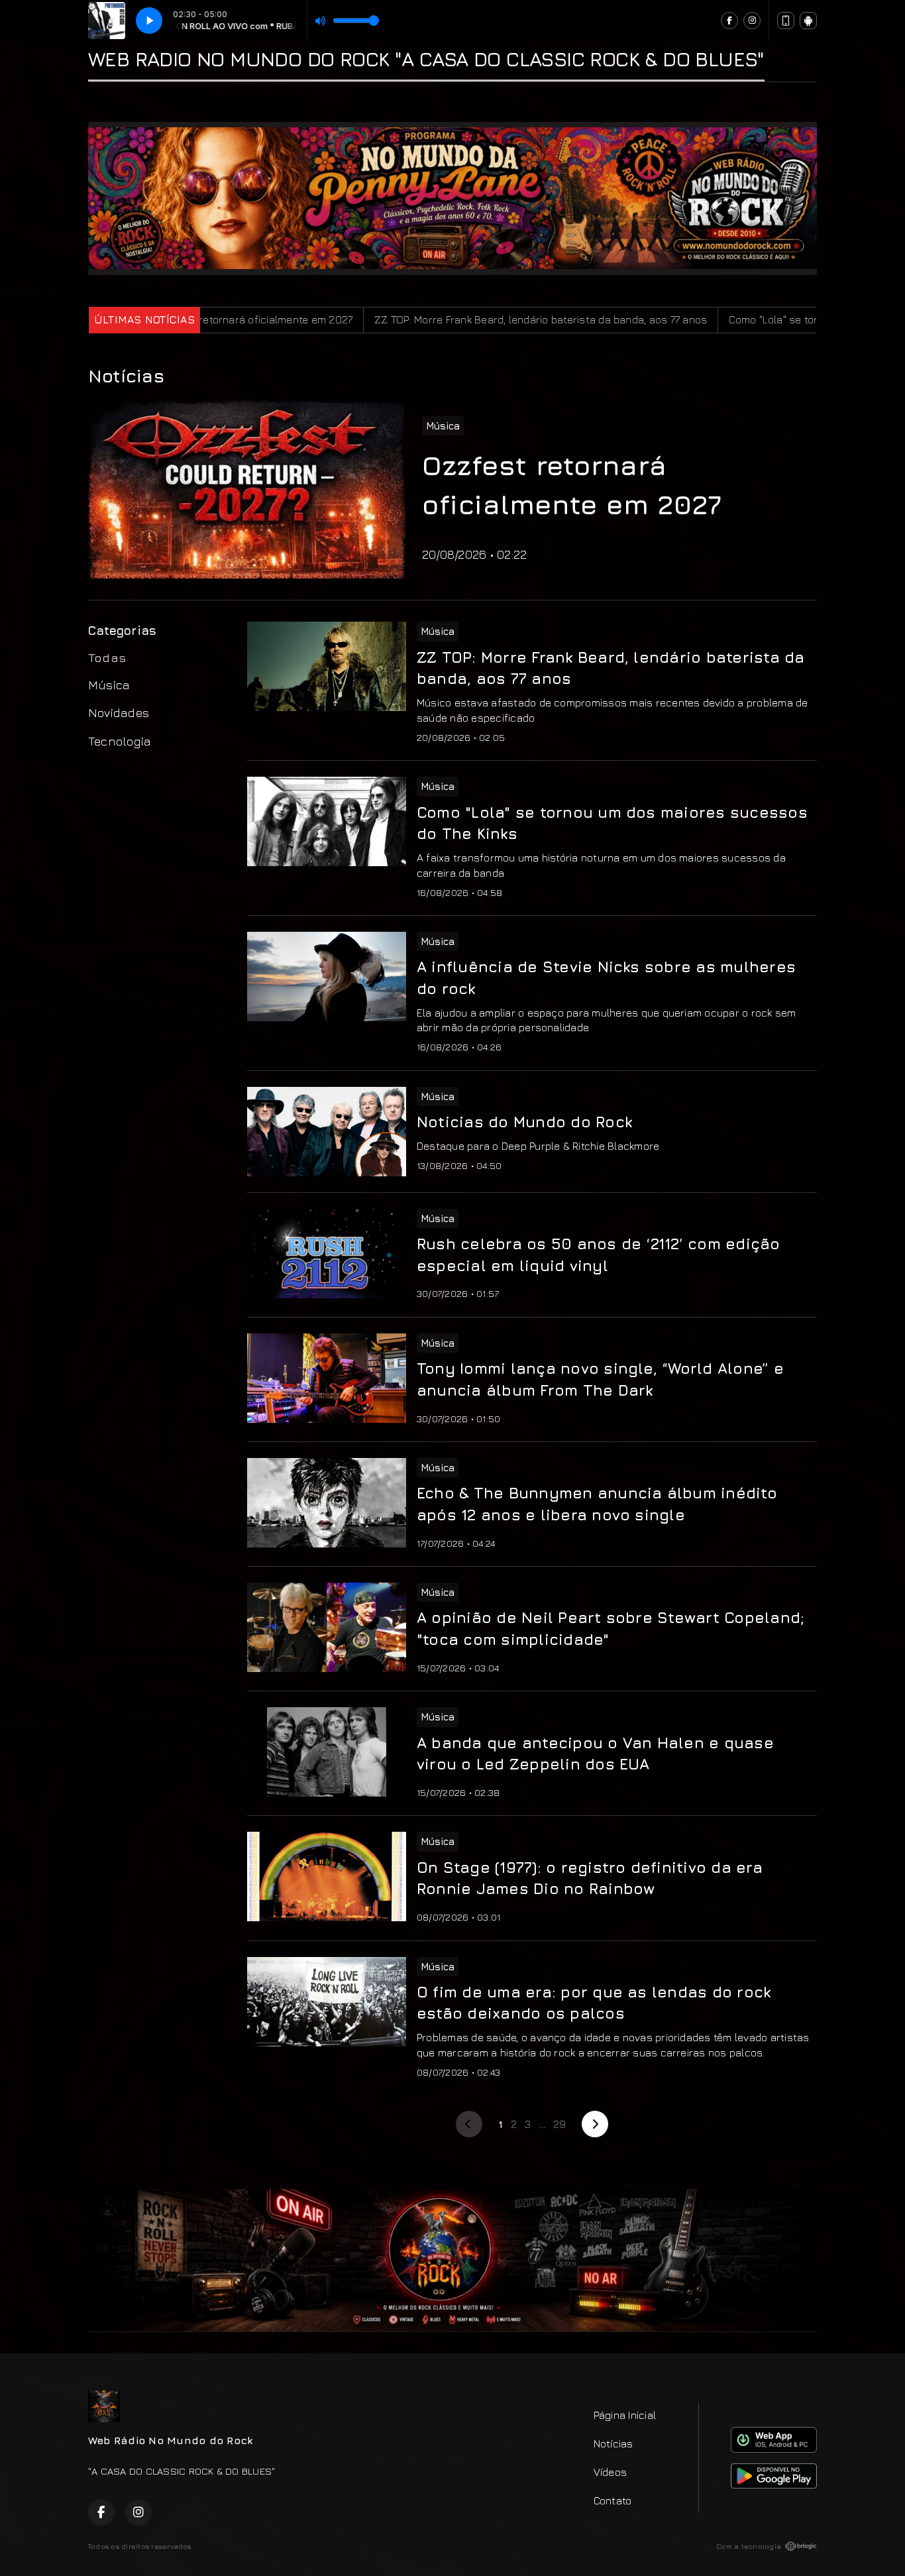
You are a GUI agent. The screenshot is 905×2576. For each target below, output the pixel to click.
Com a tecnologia (749, 2546)
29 (559, 2124)
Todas (107, 657)
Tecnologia (120, 741)
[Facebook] (729, 21)
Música (109, 685)
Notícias (613, 2443)
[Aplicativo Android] (808, 21)
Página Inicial (625, 2415)
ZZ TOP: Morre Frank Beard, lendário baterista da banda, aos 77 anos (417, 319)
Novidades (119, 712)
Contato (613, 2500)
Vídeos (610, 2472)
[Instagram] (752, 21)
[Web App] (786, 21)
